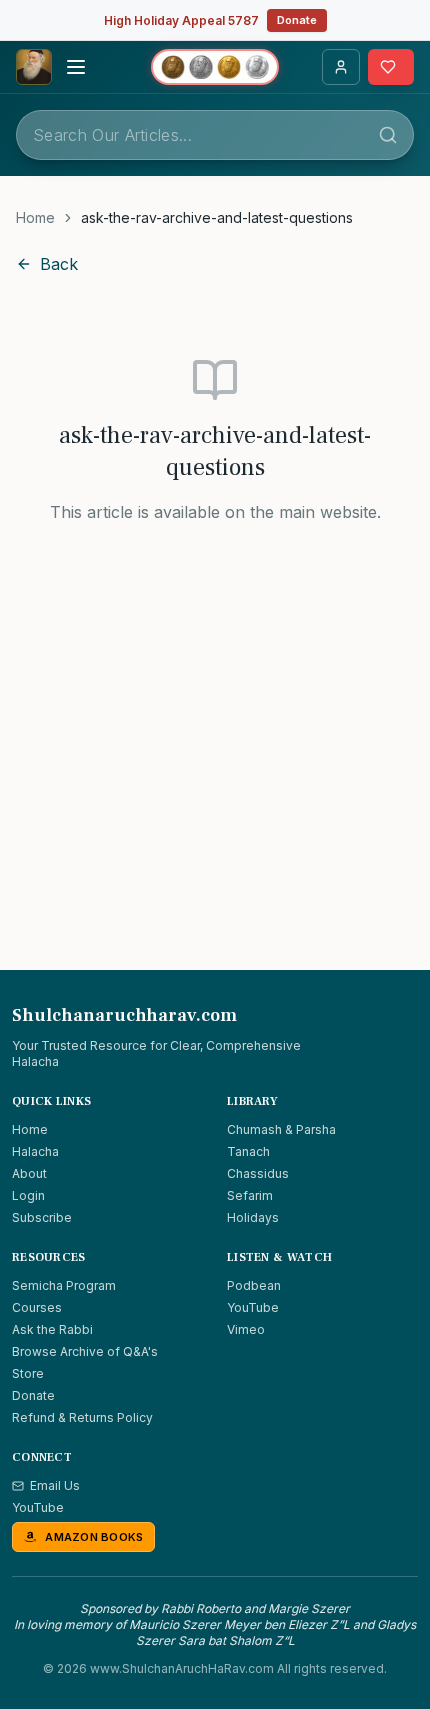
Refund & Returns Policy (82, 1417)
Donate (297, 20)
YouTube (253, 1307)
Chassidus (258, 1173)
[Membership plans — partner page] (215, 67)
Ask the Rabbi (52, 1329)
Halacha (35, 1151)
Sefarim (250, 1195)
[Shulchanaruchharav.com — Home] (34, 67)
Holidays (253, 1217)
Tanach (248, 1151)
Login (28, 1195)
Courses (37, 1307)
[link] (217, 218)
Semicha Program (64, 1285)
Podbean (254, 1285)
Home (35, 217)
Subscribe (42, 1217)
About (29, 1173)
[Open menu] (76, 67)
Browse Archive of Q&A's (85, 1351)
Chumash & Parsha (281, 1129)
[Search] (388, 135)
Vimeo (246, 1329)
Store (28, 1373)
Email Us (55, 1485)
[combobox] (215, 135)
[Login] (341, 67)
